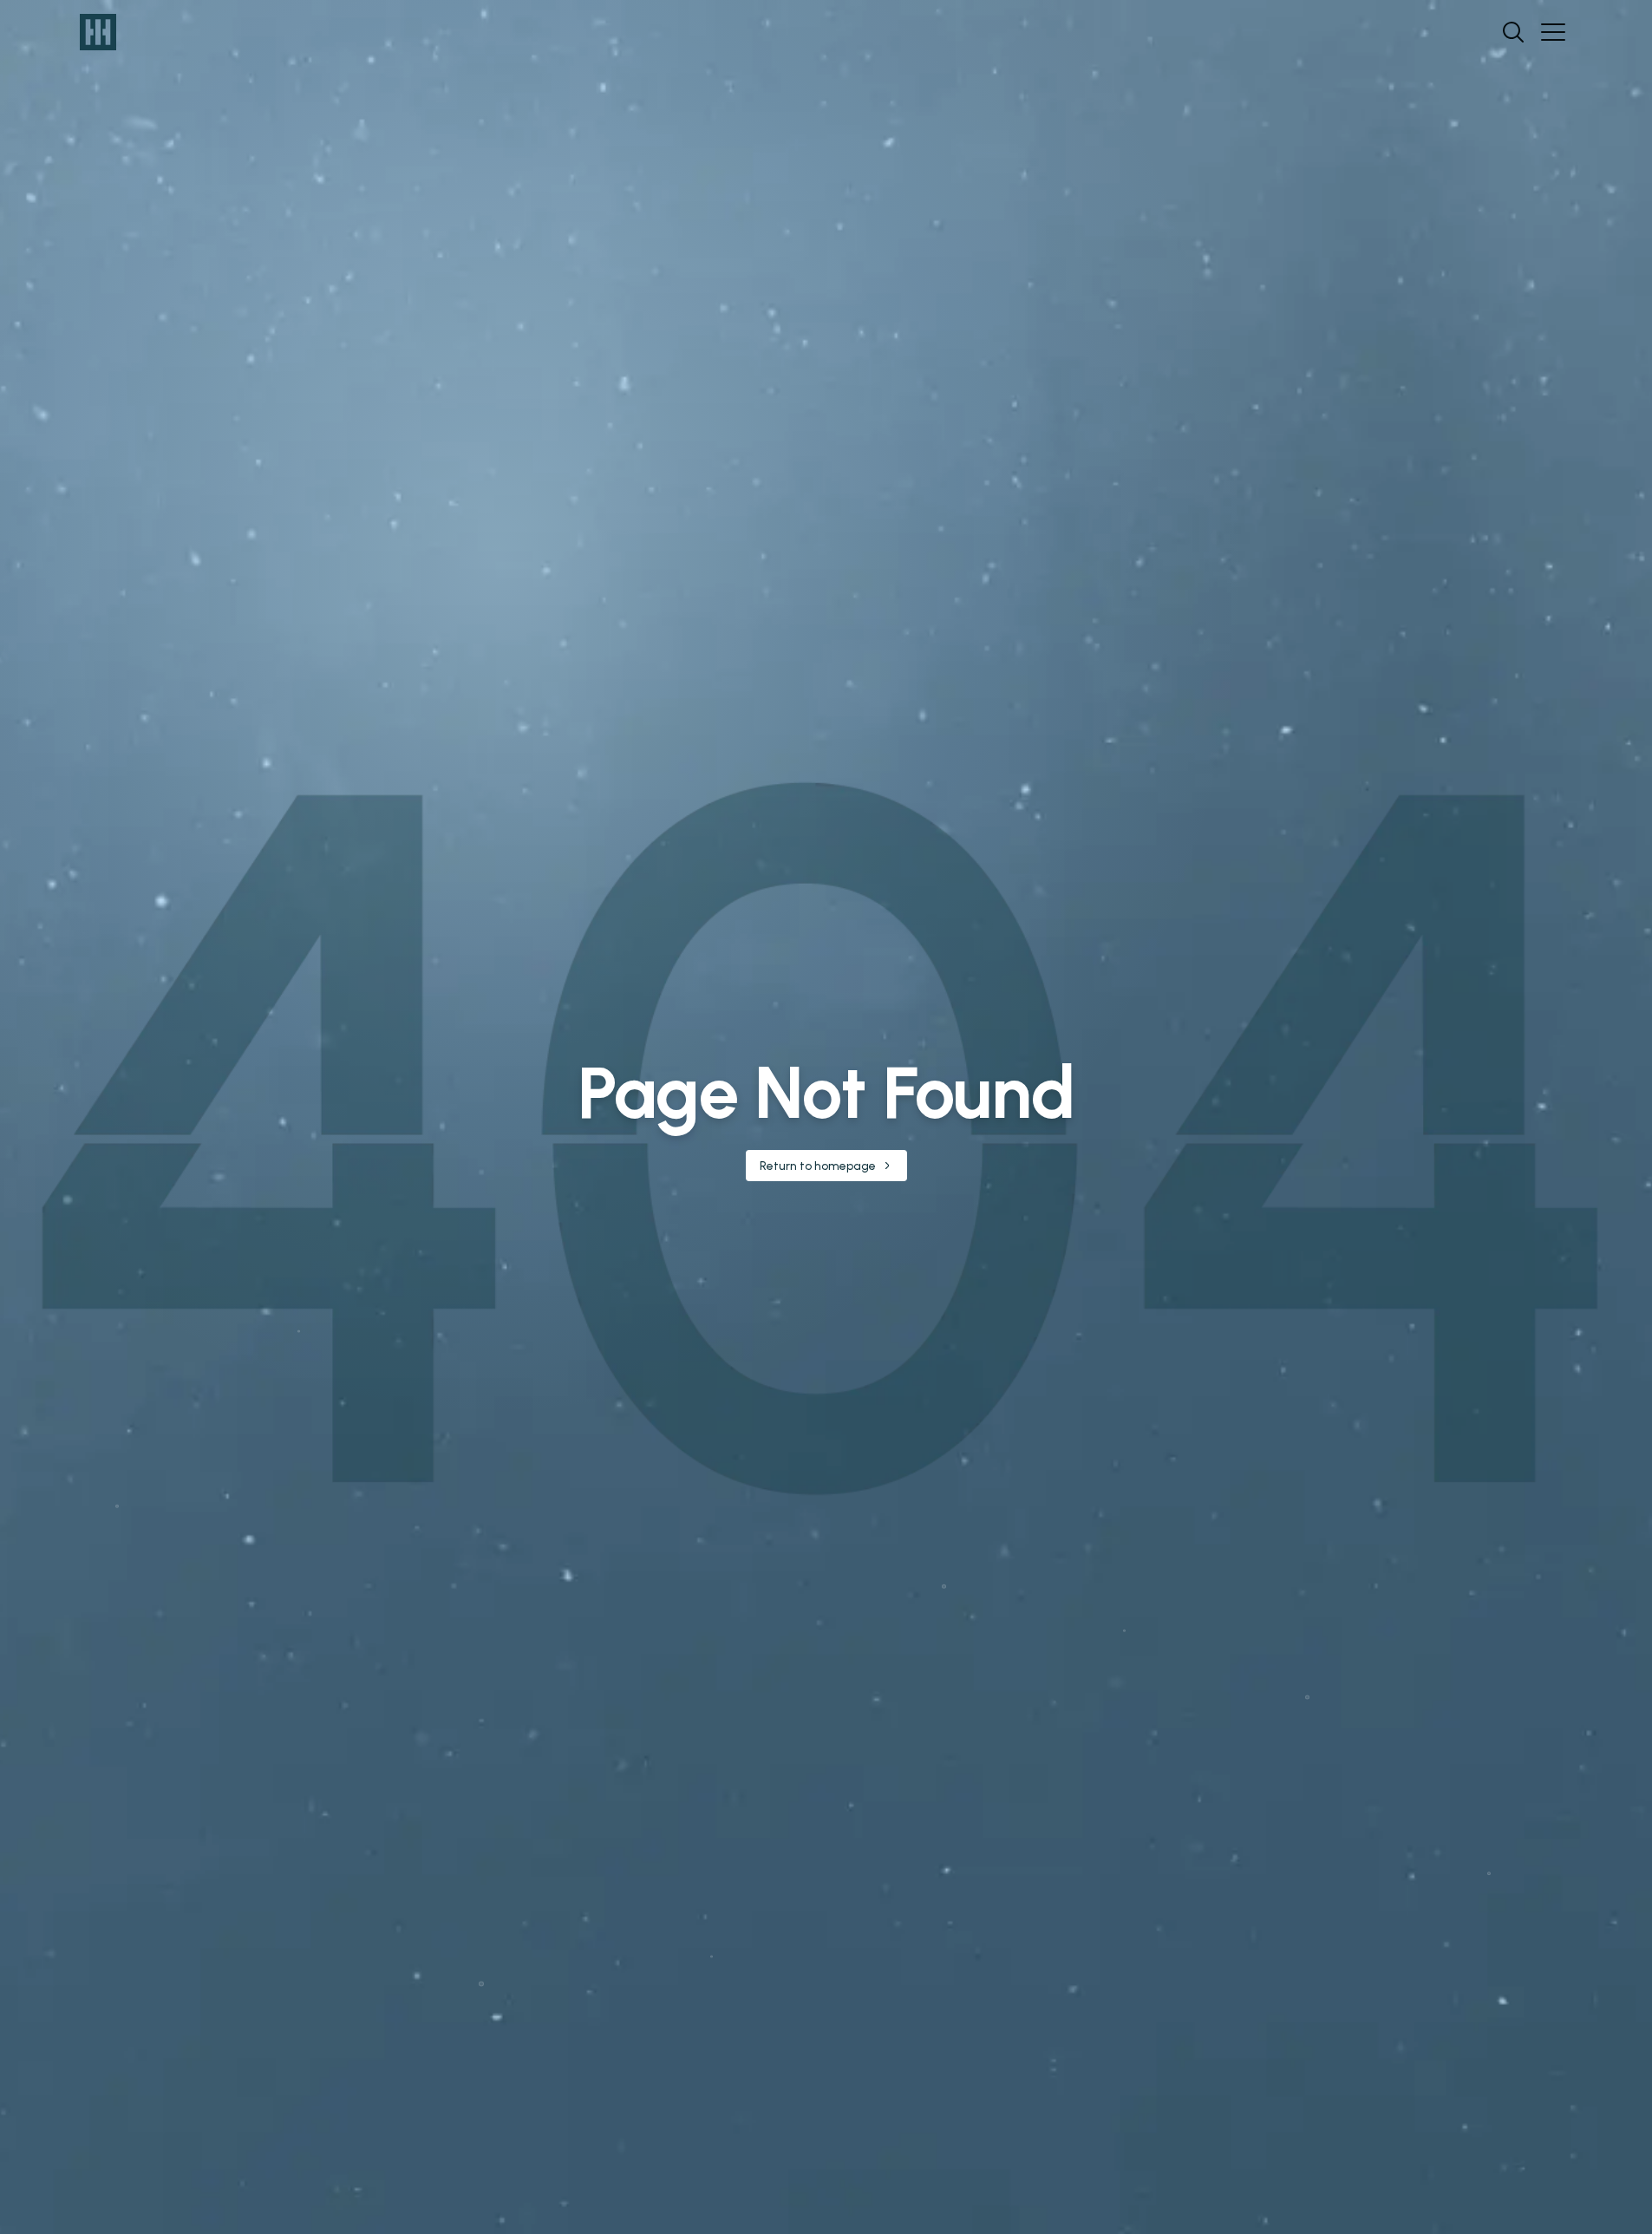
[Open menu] (1553, 32)
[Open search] (1513, 32)
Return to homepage (818, 1166)
